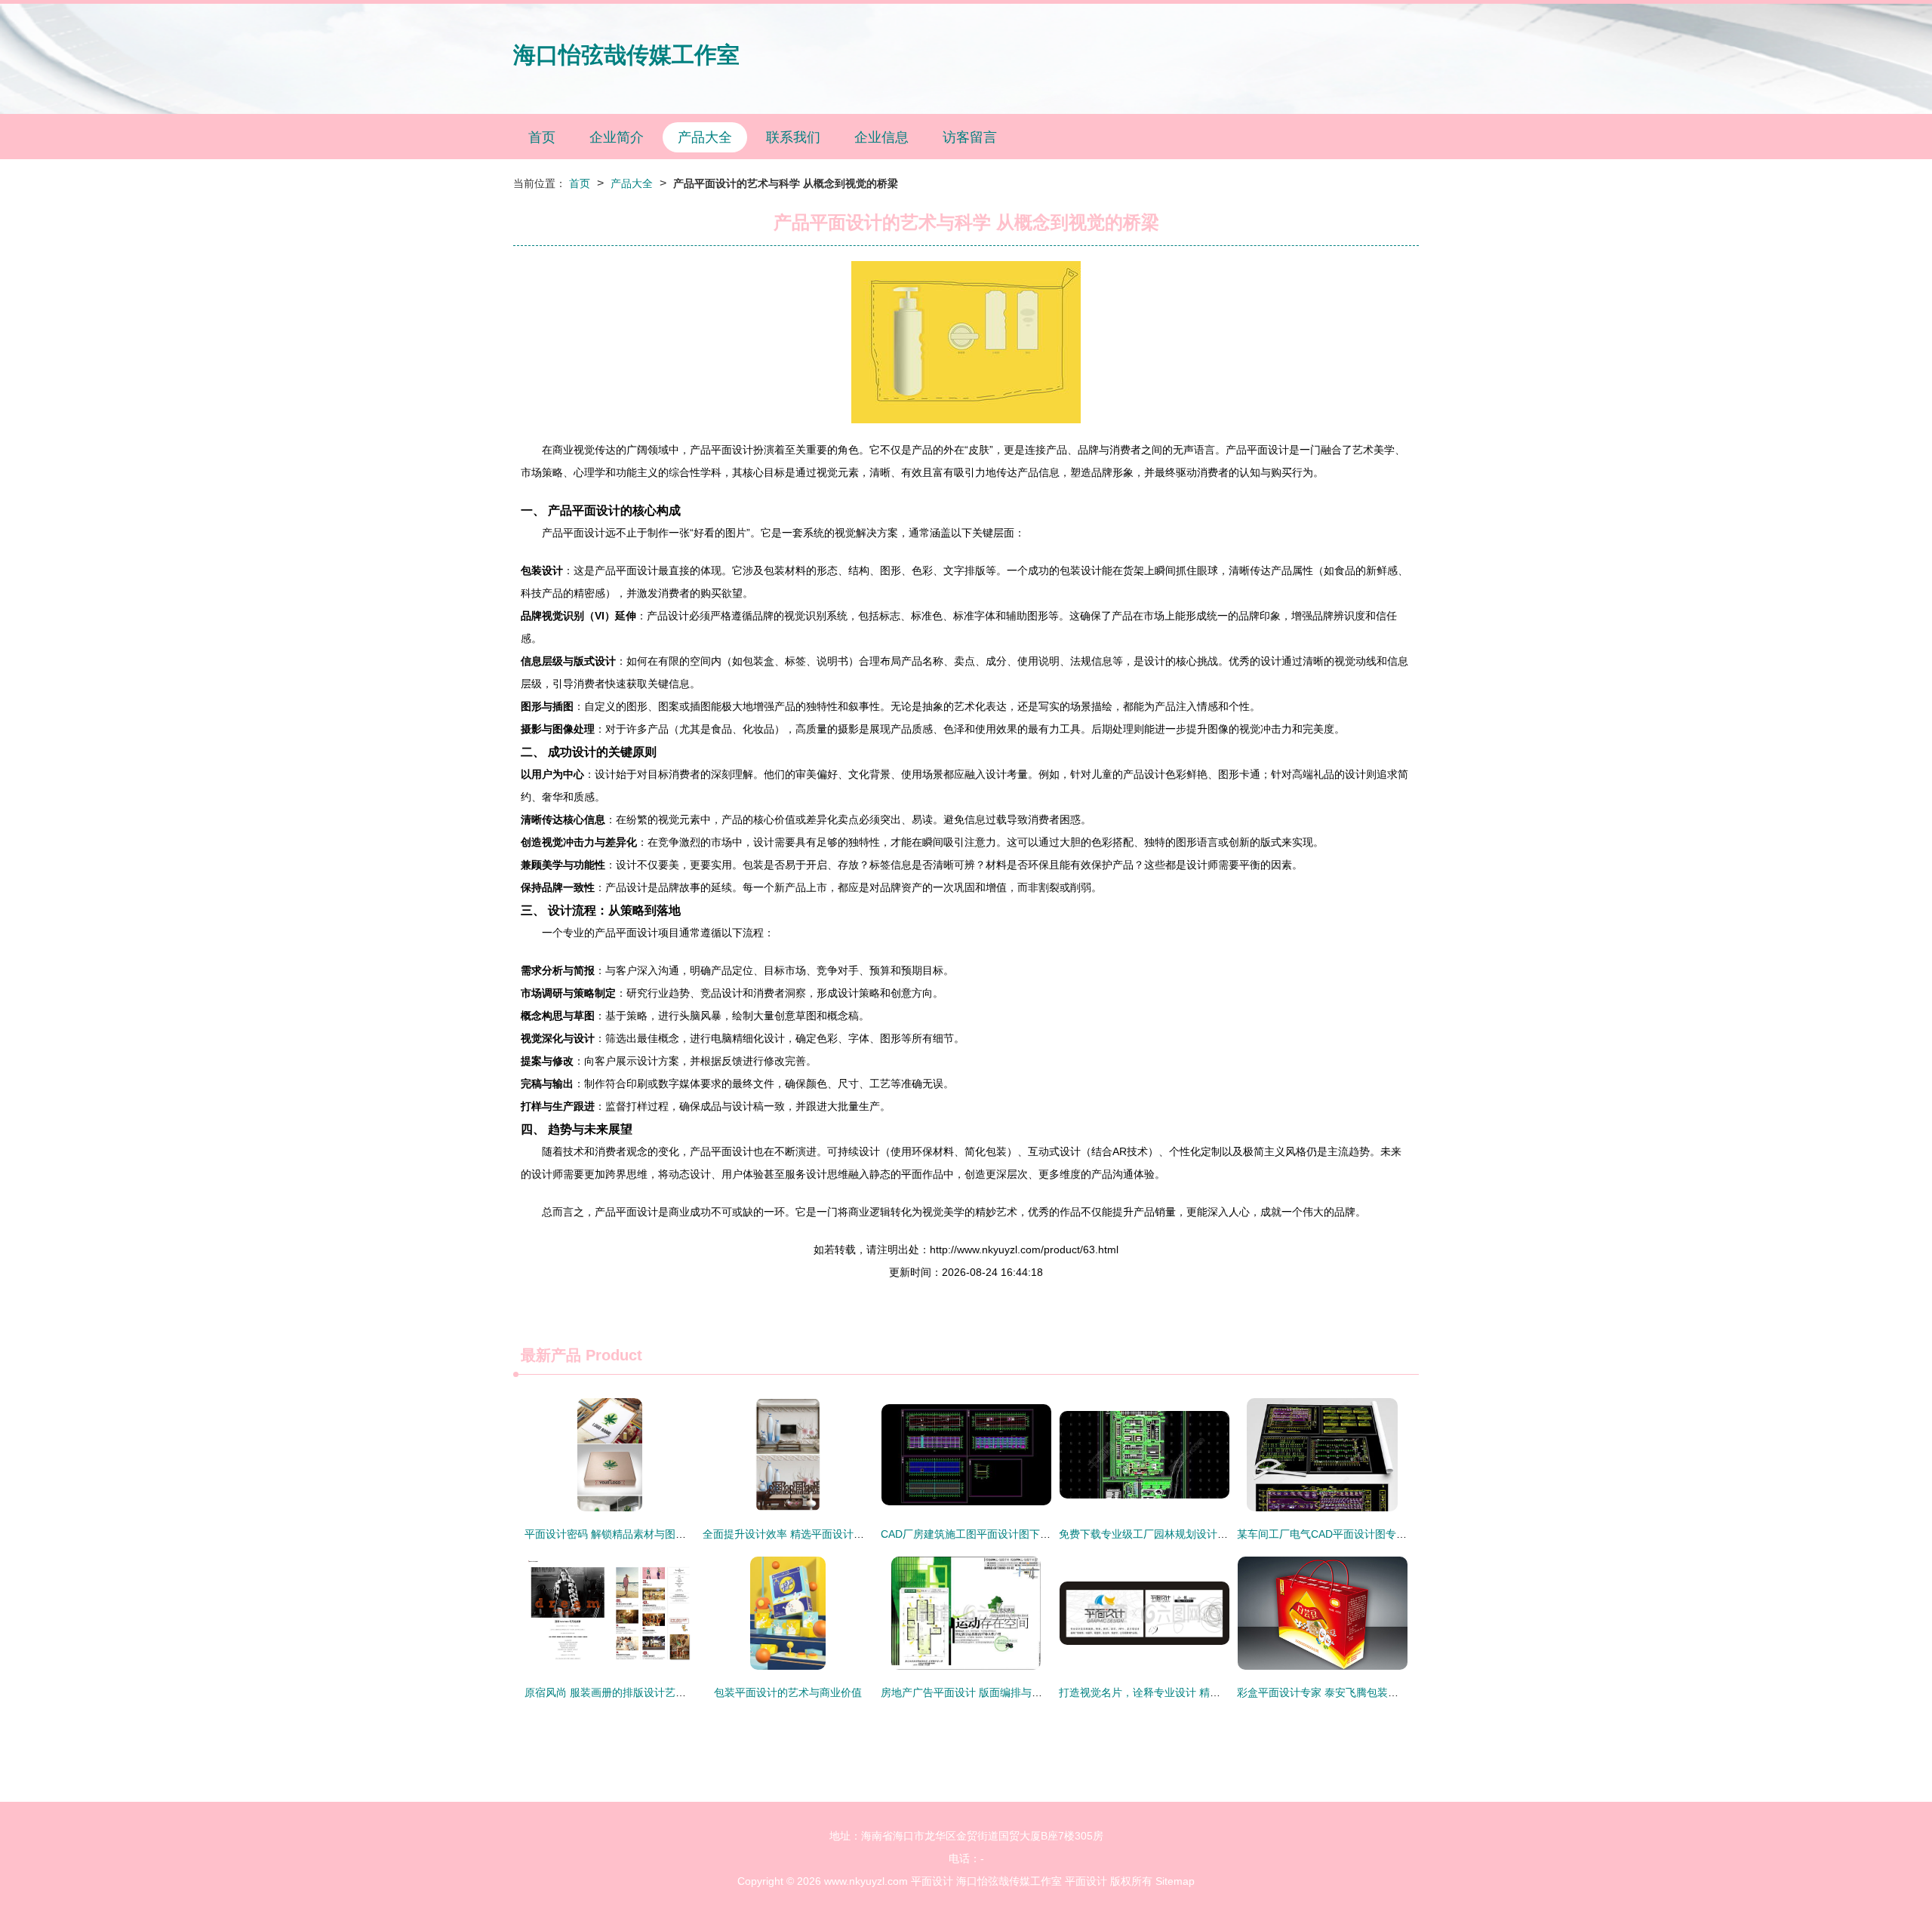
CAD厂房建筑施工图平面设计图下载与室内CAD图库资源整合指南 (1035, 1534)
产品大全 (705, 137)
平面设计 (932, 1881)
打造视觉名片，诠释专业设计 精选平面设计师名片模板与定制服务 (1214, 1692)
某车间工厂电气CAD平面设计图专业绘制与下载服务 (1359, 1534)
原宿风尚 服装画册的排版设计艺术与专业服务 (632, 1692)
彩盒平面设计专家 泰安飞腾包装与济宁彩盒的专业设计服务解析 (1386, 1692)
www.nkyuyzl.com (866, 1881)
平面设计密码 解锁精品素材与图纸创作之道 (626, 1534)
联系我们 (793, 137)
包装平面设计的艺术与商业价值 (788, 1692)
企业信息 (881, 137)
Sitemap (1175, 1881)
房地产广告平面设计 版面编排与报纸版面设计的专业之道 (1014, 1692)
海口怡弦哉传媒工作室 (626, 55)
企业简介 (617, 137)
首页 (542, 137)
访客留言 (970, 137)
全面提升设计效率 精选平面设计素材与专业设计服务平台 (836, 1534)
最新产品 (551, 1355)
